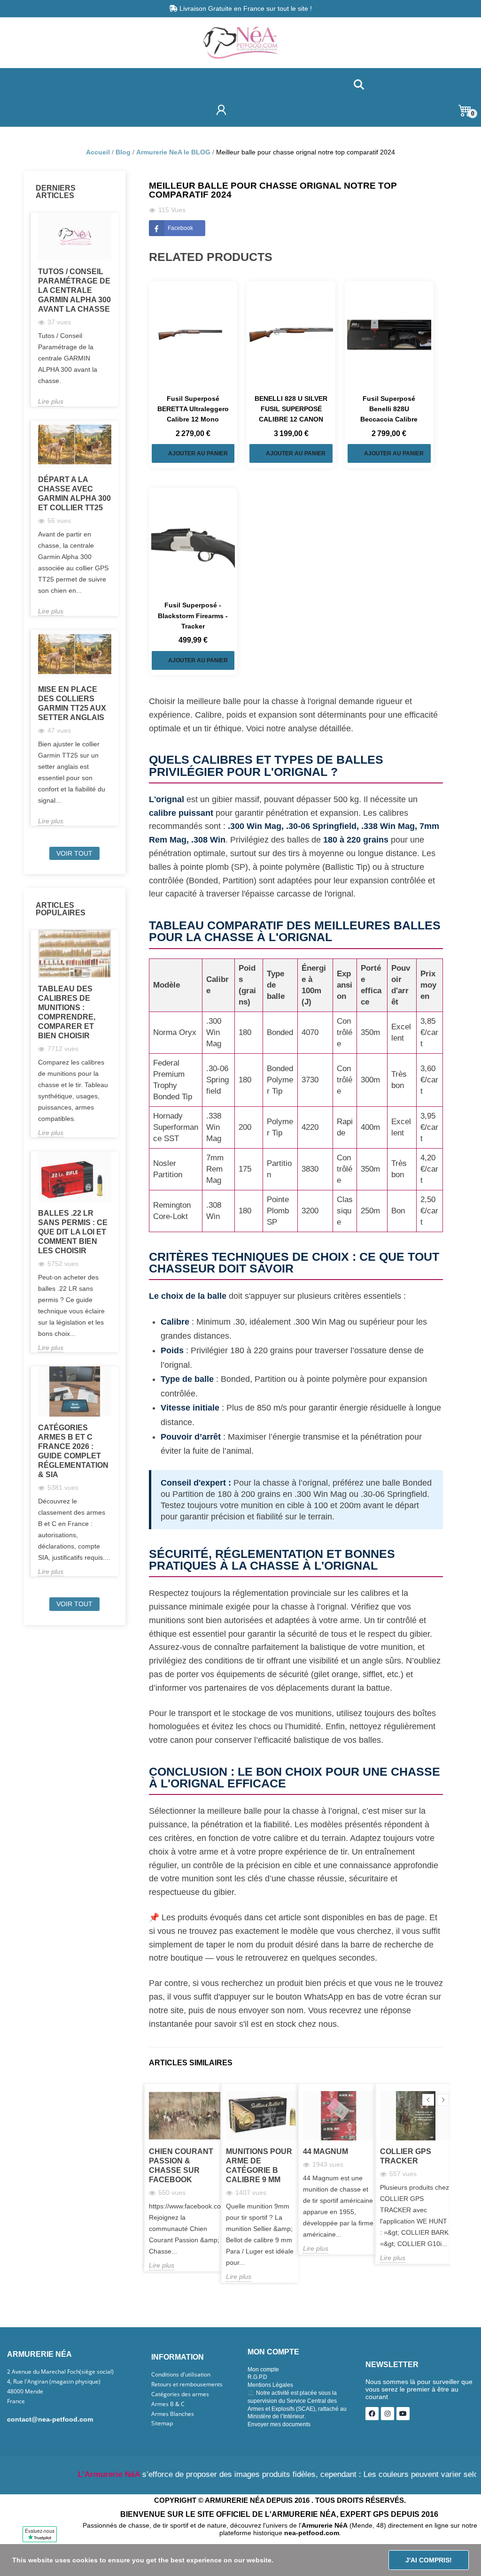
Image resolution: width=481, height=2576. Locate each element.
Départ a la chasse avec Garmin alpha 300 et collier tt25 (74, 494)
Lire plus (51, 401)
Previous (428, 2100)
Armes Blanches (173, 2414)
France (16, 2401)
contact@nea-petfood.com (50, 2419)
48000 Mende (25, 2392)
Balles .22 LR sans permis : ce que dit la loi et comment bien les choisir (73, 1232)
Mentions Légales (270, 2385)
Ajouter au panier (198, 453)
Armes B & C (168, 2404)
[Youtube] (403, 2414)
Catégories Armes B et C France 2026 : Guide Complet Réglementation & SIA (73, 1451)
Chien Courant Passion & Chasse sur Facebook (181, 2166)
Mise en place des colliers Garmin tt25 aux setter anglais (72, 703)
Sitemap (162, 2423)
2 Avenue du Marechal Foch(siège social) (60, 2372)
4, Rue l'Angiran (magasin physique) (54, 2382)
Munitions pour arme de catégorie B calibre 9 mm (259, 2166)
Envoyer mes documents (279, 2424)
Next (443, 2100)
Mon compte (263, 2369)
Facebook (180, 228)
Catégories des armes (180, 2394)
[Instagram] (388, 2414)
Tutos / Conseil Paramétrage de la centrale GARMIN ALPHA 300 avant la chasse (74, 290)
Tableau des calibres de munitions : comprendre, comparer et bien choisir (67, 1012)
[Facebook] (372, 2414)
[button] (359, 85)
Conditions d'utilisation (181, 2375)
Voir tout (74, 853)
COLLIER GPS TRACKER (406, 2156)
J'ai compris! (429, 2560)
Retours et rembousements (187, 2384)
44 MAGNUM (326, 2151)
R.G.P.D (257, 2377)
